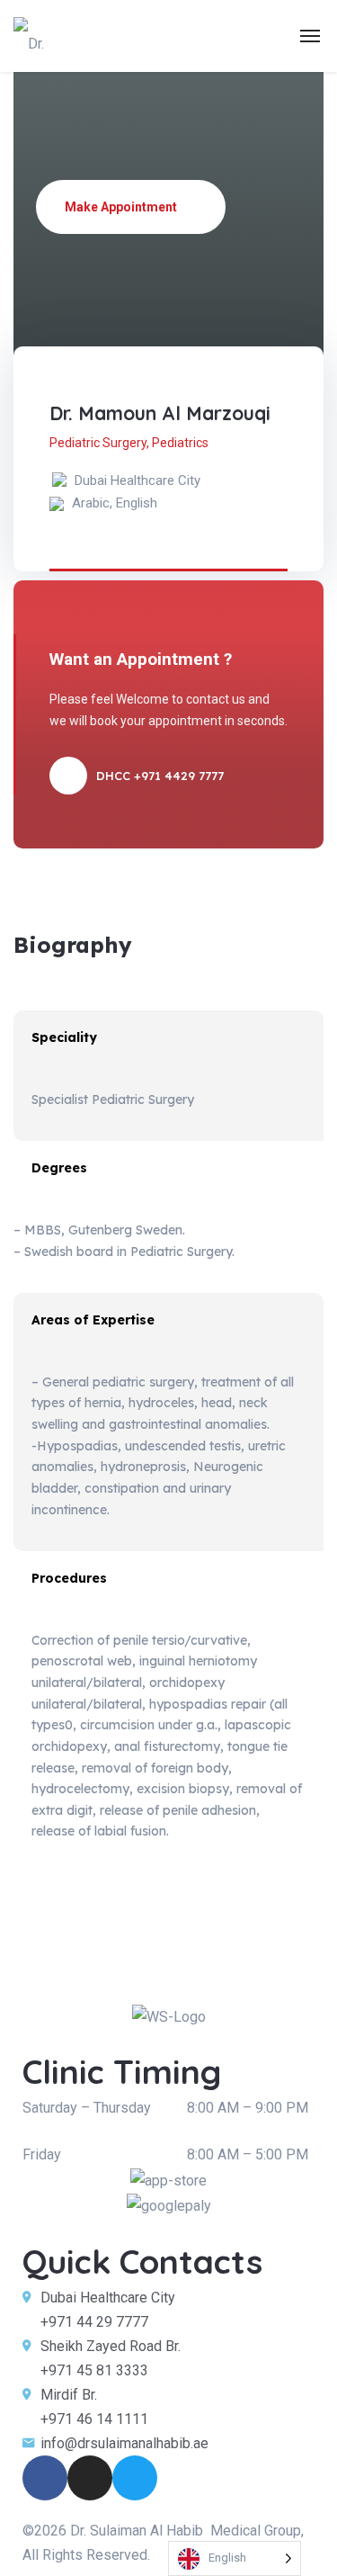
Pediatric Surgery (98, 443)
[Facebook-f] (45, 2478)
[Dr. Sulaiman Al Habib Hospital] (42, 36)
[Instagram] (90, 2478)
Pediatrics (180, 443)
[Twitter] (135, 2478)
